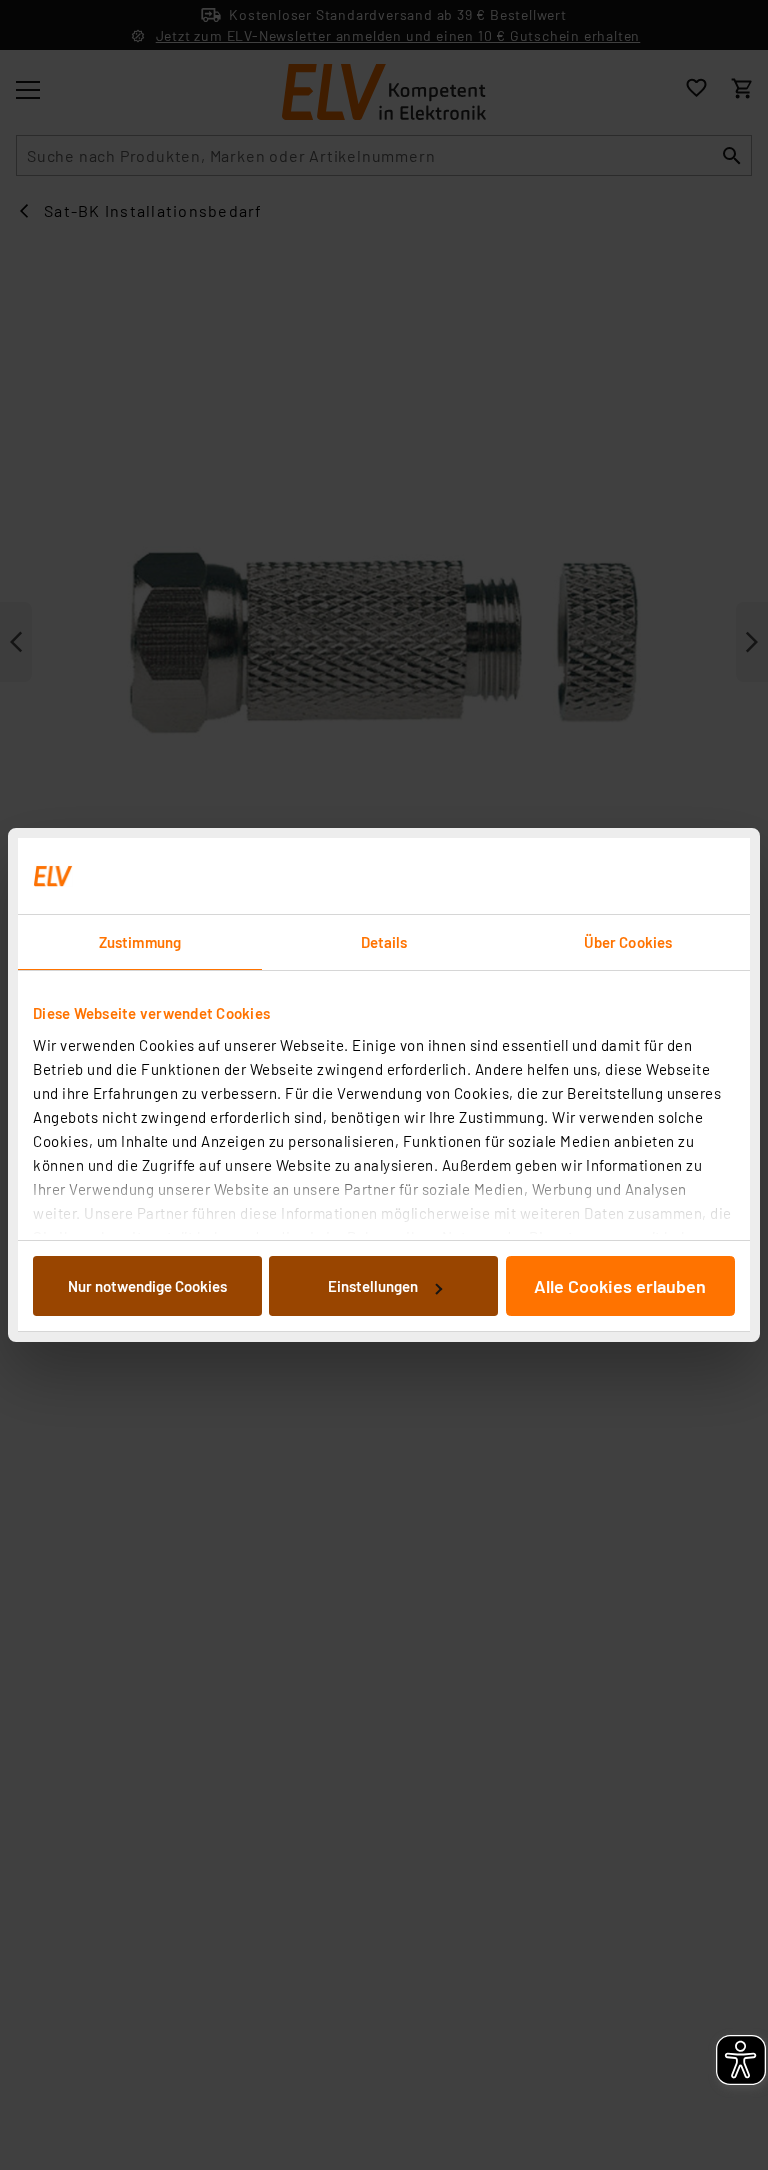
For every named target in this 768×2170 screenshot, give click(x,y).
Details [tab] (384, 942)
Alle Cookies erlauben (620, 1286)
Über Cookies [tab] (628, 942)
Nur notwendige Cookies (147, 1286)
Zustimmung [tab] (140, 942)
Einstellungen (373, 1286)
